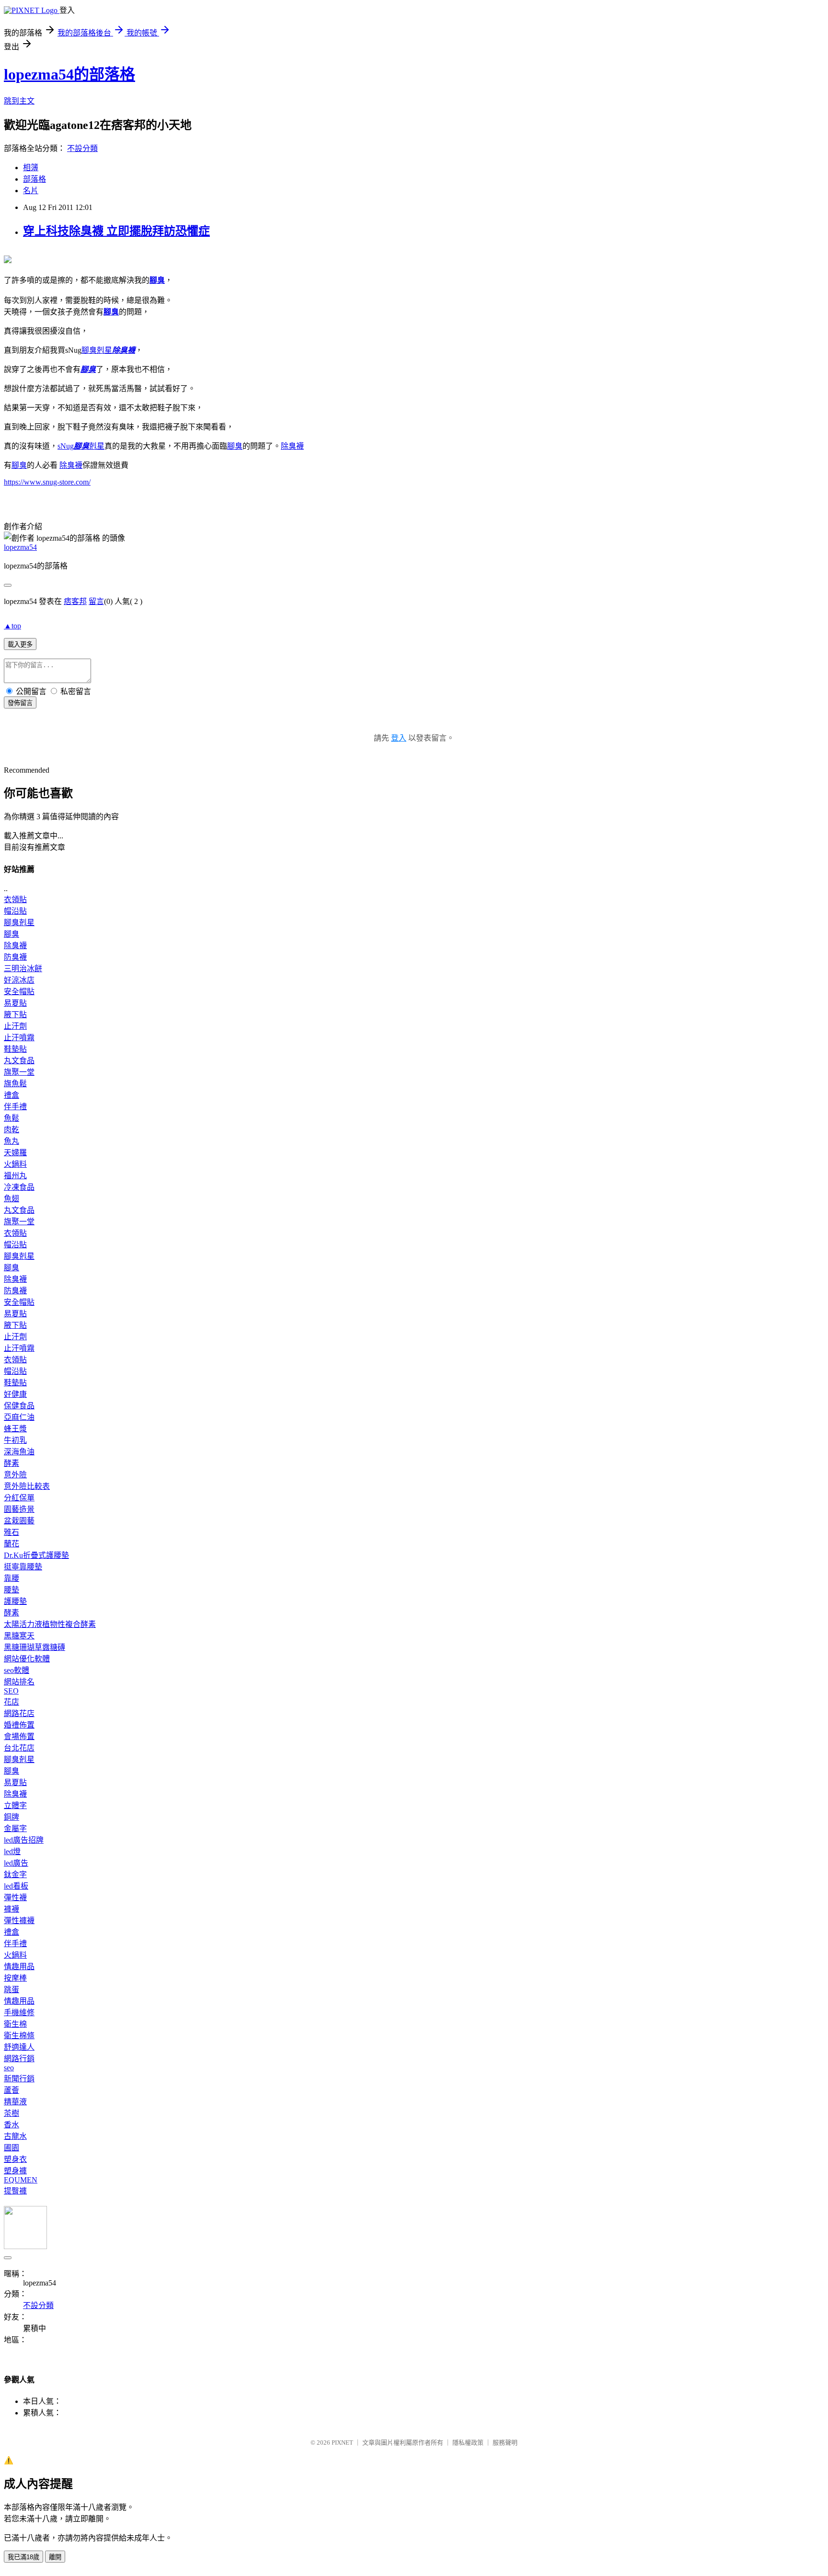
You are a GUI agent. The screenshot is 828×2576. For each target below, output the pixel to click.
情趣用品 (19, 1967)
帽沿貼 (15, 911)
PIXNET (342, 2443)
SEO (11, 1691)
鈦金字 (15, 1874)
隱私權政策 (468, 2443)
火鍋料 (15, 1164)
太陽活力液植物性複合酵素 (50, 1624)
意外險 (15, 1475)
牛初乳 (15, 1440)
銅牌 (11, 1817)
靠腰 (11, 1578)
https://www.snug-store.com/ (47, 482)
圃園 (11, 2148)
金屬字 (15, 1828)
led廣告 (16, 1863)
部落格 (34, 179)
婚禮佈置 (19, 1725)
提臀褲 (15, 2191)
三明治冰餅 (23, 969)
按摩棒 (15, 1978)
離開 (55, 2557)
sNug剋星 (81, 446)
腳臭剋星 (19, 922)
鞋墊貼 (15, 1049)
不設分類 (82, 148)
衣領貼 (15, 899)
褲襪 (11, 1909)
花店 (11, 1702)
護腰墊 (15, 1601)
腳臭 (157, 280)
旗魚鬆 (15, 1084)
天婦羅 (15, 1153)
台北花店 (19, 1748)
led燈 (12, 1851)
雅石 (11, 1532)
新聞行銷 (19, 2079)
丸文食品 (19, 1061)
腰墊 (11, 1590)
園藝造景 (19, 1509)
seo (9, 2068)
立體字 (15, 1805)
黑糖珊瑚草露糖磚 (34, 1647)
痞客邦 (75, 601)
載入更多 (20, 644)
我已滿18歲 (23, 2557)
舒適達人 (19, 2047)
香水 (11, 2125)
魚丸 (11, 1141)
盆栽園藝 (19, 1521)
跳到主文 (19, 101)
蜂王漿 (15, 1429)
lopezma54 (20, 547)
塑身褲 (15, 2171)
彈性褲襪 (19, 1920)
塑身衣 (15, 2159)
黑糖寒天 (19, 1636)
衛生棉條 (19, 2036)
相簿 (31, 168)
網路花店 (19, 1713)
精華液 (15, 2102)
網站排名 (19, 1682)
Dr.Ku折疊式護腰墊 (36, 1555)
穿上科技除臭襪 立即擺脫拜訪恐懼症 (116, 231)
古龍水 (15, 2136)
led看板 (16, 1886)
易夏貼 (15, 1003)
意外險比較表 (27, 1486)
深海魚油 (19, 1452)
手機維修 (19, 2013)
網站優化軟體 (27, 1659)
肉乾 (11, 1130)
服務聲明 (505, 2443)
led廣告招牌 (24, 1840)
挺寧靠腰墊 (23, 1567)
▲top (12, 626)
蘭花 (11, 1544)
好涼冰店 (19, 980)
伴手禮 (15, 1107)
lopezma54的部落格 (69, 74)
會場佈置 (19, 1736)
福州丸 (15, 1176)
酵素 (11, 1463)
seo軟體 (17, 1670)
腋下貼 (15, 1015)
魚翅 (11, 1199)
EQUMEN (21, 2180)
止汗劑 (15, 1026)
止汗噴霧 (19, 1038)
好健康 (15, 1394)
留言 (96, 601)
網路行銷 (19, 2059)
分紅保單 (19, 1498)
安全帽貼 (19, 992)
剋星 (97, 350)
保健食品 (19, 1406)
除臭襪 (124, 350)
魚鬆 (11, 1118)
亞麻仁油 (19, 1417)
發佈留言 (20, 703)
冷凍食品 (19, 1187)
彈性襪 (15, 1897)
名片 (31, 191)
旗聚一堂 (19, 1072)
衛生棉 (15, 2024)
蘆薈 (11, 2090)
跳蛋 (11, 1990)
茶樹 (11, 2113)
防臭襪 (15, 957)
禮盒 (11, 1095)
